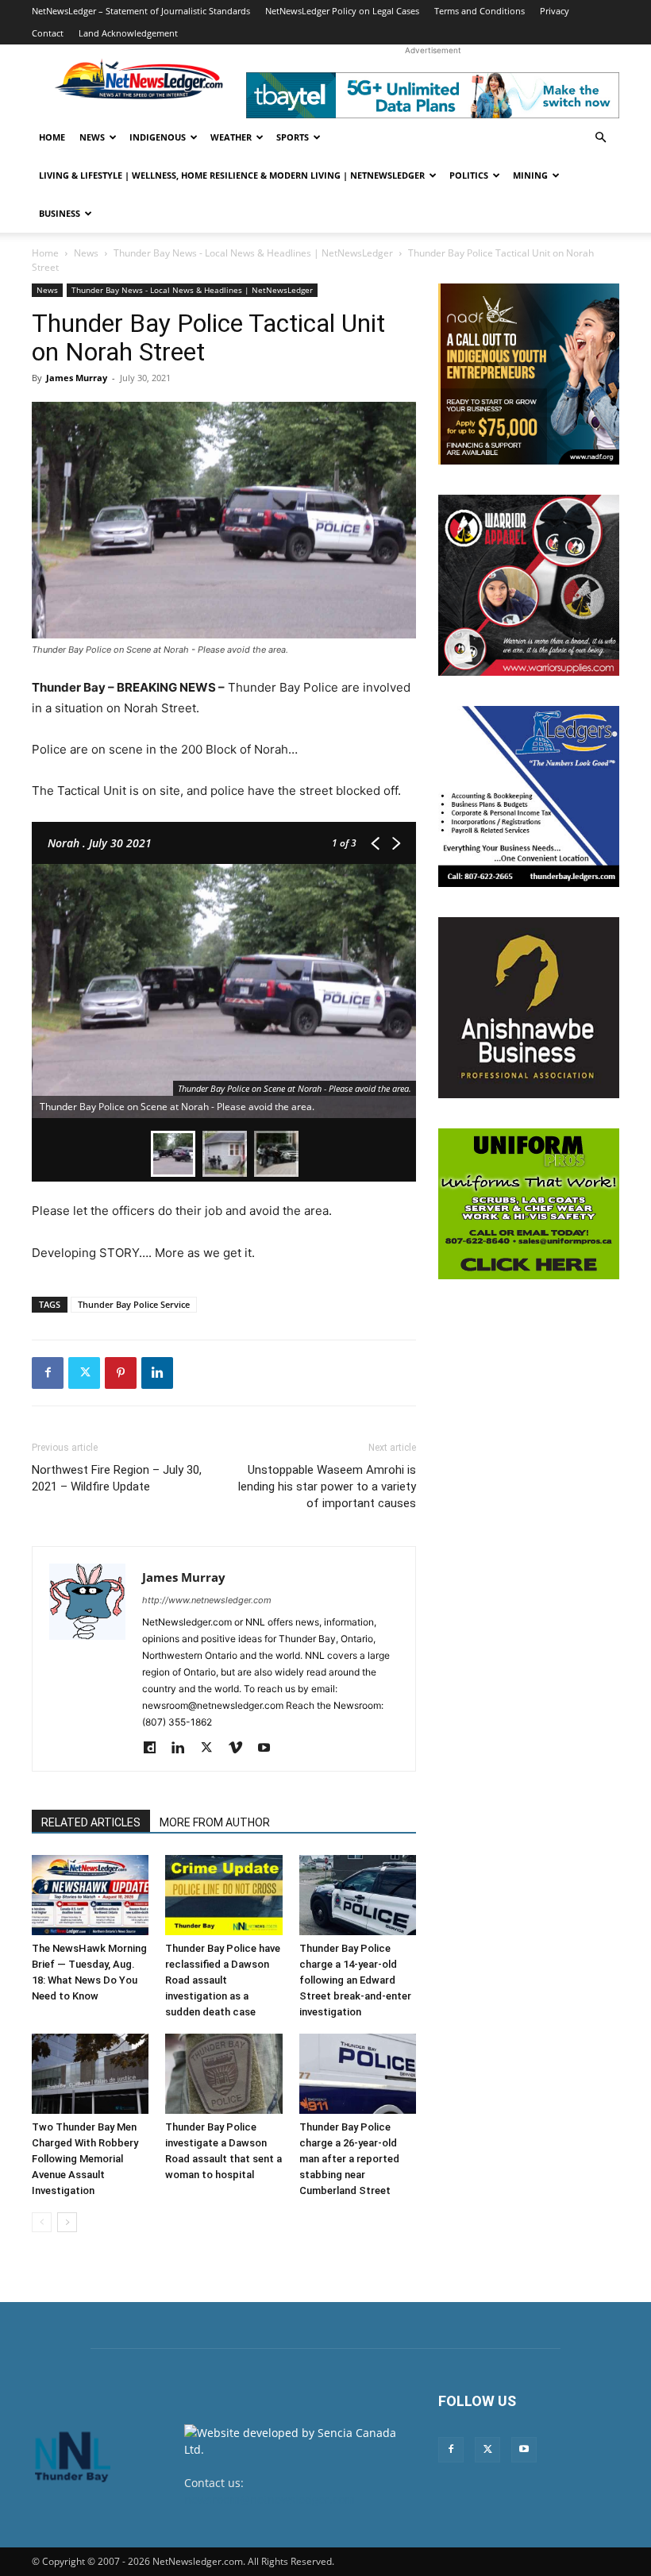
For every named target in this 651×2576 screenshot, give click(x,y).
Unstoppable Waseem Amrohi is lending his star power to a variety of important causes (327, 1487)
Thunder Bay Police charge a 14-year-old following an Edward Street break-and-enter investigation (355, 1980)
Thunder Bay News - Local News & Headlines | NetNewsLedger (253, 253)
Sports (293, 137)
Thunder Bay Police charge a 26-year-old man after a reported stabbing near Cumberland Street (349, 2159)
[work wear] (529, 585)
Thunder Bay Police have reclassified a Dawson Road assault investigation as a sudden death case (223, 1980)
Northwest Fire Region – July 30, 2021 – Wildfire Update (117, 1478)
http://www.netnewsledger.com (207, 1600)
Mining (530, 175)
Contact (48, 33)
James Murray (77, 378)
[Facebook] (48, 1373)
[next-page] (67, 2222)
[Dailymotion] (155, 1749)
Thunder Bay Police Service (134, 1304)
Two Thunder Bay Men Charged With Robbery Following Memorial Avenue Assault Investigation (85, 2159)
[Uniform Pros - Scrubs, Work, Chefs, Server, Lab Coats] (529, 1204)
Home (52, 137)
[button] (600, 138)
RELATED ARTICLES (91, 1822)
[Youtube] (270, 1749)
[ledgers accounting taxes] (529, 796)
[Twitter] (84, 1373)
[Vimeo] (241, 1749)
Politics (469, 175)
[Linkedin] (157, 1373)
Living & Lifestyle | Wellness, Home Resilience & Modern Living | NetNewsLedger (232, 175)
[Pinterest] (121, 1373)
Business (60, 213)
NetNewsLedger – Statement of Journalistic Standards (141, 11)
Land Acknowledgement (128, 33)
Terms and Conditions (480, 11)
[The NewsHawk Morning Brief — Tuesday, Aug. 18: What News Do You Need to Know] (90, 1895)
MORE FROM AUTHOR (215, 1822)
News (92, 137)
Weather (231, 137)
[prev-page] (42, 2222)
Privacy (555, 11)
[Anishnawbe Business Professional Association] (529, 1008)
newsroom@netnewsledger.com (270, 2499)
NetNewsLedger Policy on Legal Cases (342, 11)
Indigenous (158, 137)
